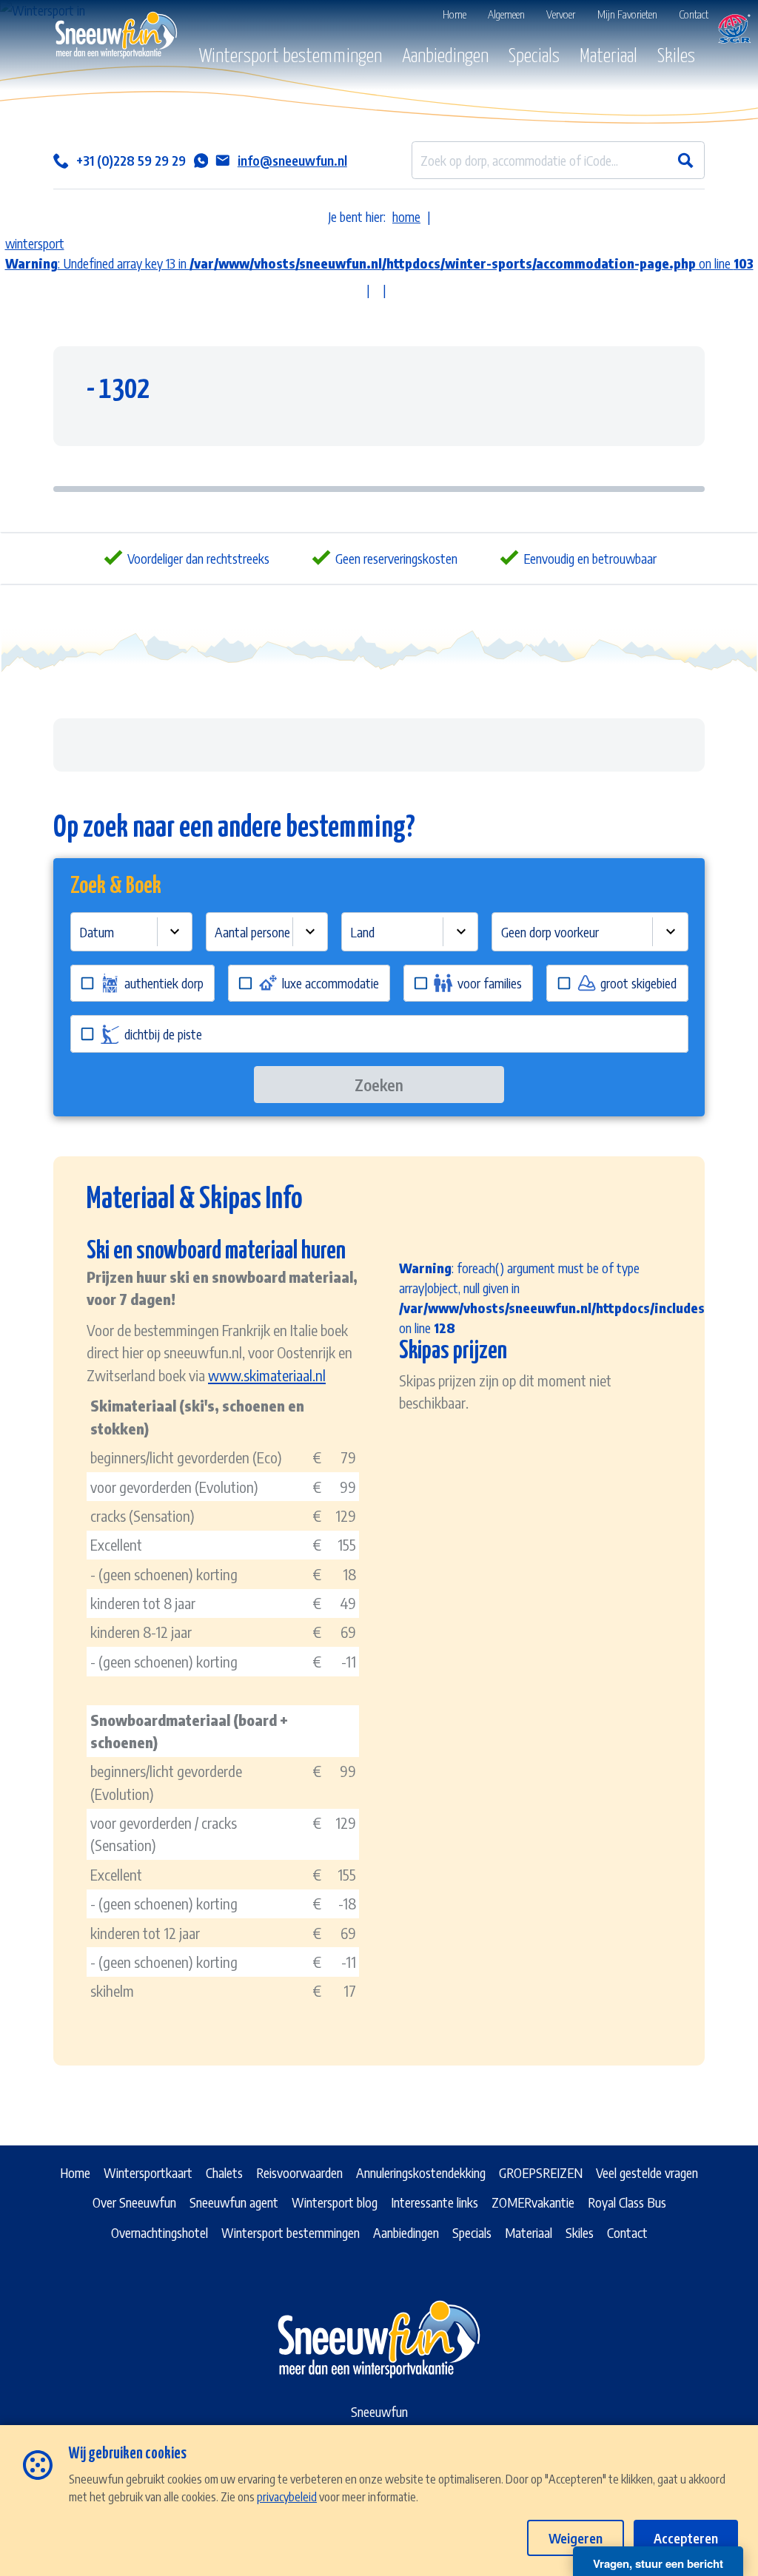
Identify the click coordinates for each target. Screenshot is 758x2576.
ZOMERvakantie (533, 2202)
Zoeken (379, 1085)
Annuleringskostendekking (421, 2172)
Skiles (676, 57)
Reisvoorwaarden (299, 2172)
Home (75, 2172)
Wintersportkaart (148, 2172)
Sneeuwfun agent (234, 2202)
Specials (534, 57)
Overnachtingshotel (160, 2232)
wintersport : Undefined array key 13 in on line (379, 253)
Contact (627, 2232)
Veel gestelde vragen (647, 2172)
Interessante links (435, 2202)
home (406, 216)
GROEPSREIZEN (541, 2172)
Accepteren (686, 2538)
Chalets (224, 2172)
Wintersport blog (335, 2202)
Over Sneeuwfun (134, 2202)
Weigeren (576, 2538)
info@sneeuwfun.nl (292, 160)
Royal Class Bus (627, 2202)
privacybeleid (287, 2496)
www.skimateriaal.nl (267, 1375)
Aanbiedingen (445, 57)
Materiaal (608, 57)
